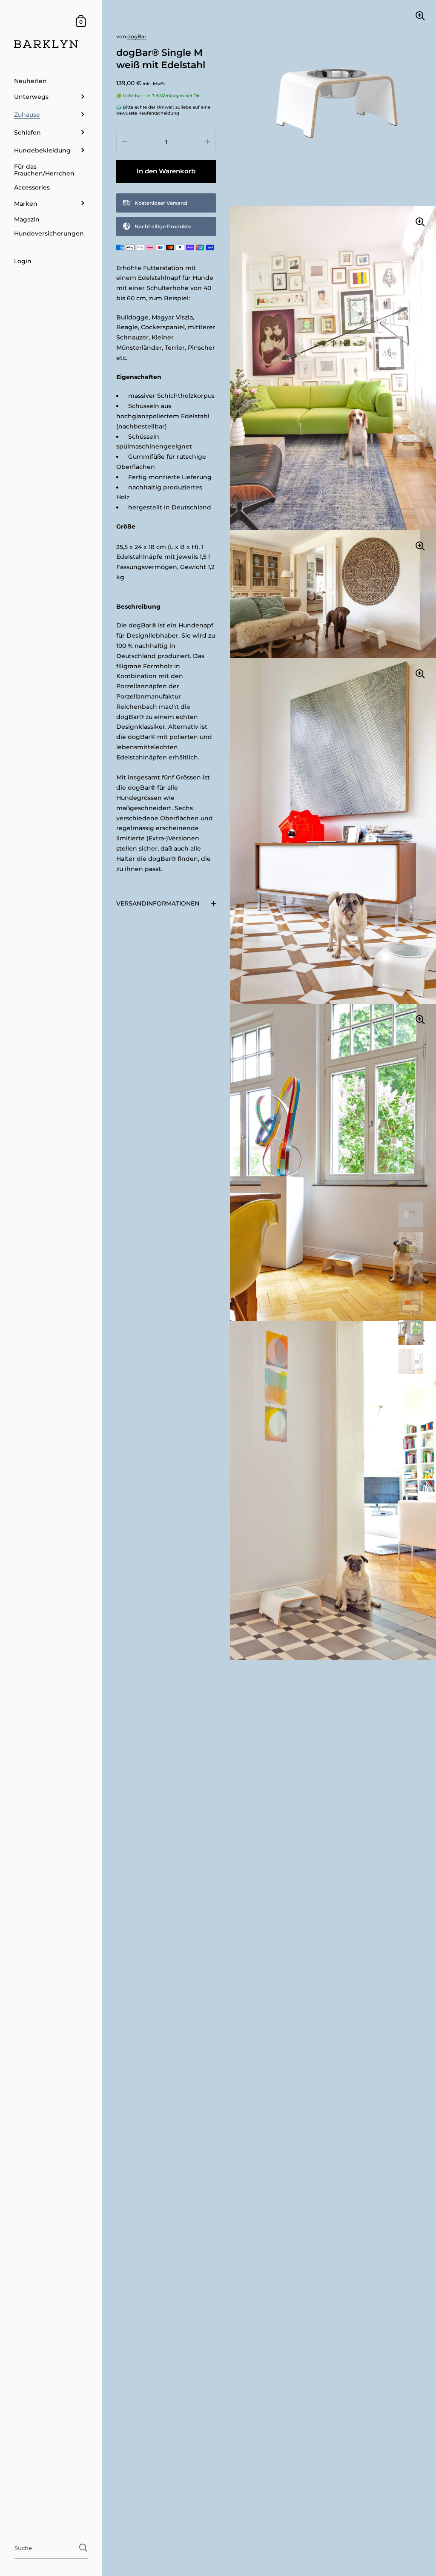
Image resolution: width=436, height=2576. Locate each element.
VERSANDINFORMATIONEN (158, 903)
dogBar (137, 36)
